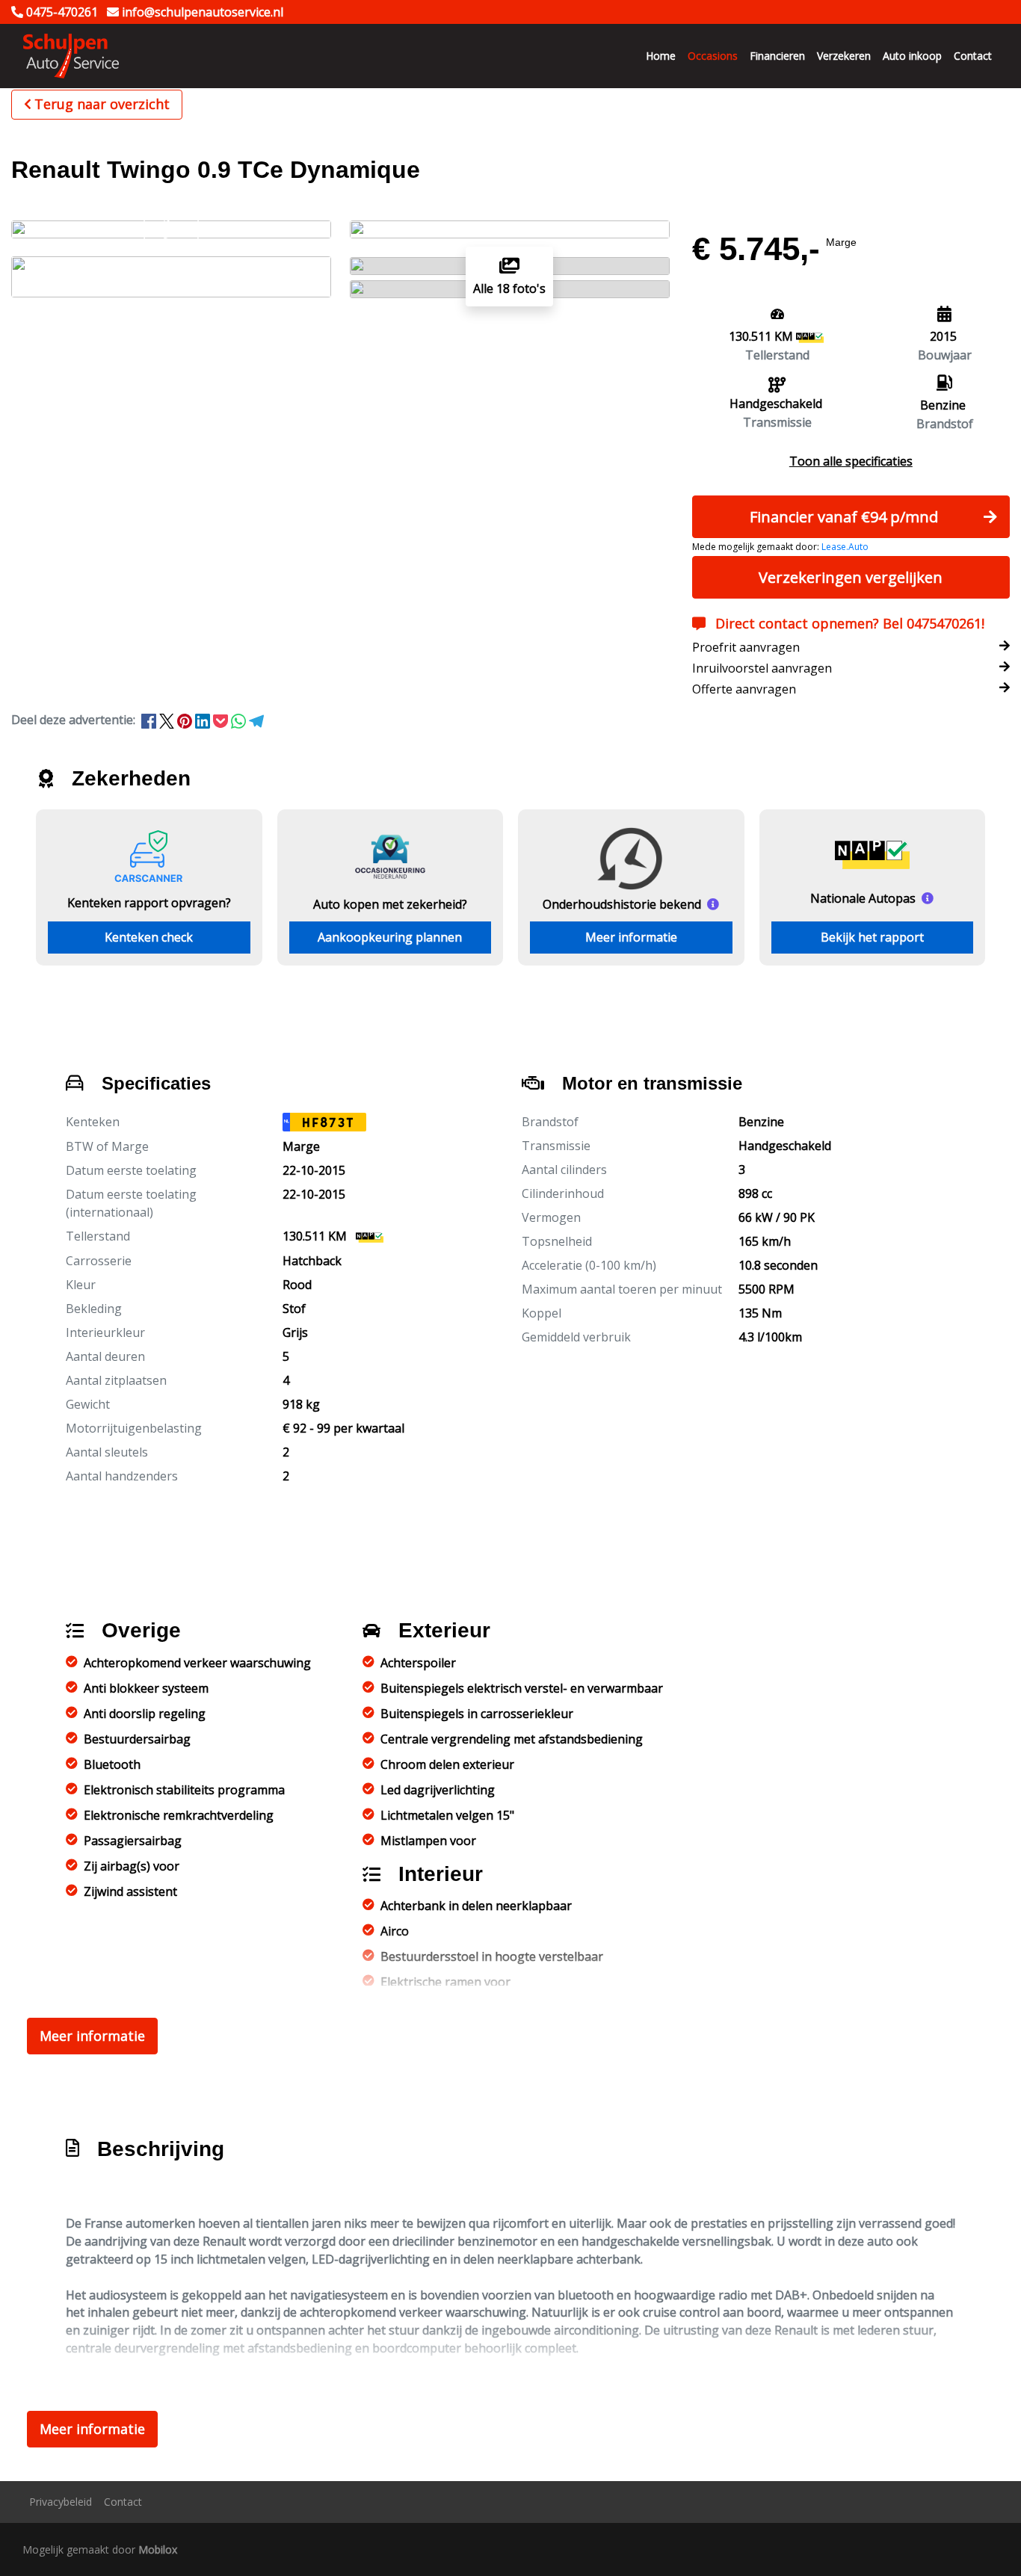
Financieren (777, 56)
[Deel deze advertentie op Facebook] (150, 720)
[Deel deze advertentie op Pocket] (222, 720)
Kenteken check (149, 937)
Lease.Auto (845, 547)
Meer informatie (631, 937)
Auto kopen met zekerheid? (390, 904)
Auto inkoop (912, 56)
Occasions (713, 56)
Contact (973, 56)
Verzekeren (844, 56)
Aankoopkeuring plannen (390, 937)
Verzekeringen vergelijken (851, 577)
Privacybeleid (61, 2502)
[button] (851, 461)
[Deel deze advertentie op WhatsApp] (240, 720)
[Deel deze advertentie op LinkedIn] (204, 720)
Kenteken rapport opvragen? (149, 903)
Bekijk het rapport (872, 937)
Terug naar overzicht (102, 104)
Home (661, 56)
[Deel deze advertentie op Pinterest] (186, 720)
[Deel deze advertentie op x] (167, 720)
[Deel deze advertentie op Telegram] (256, 720)
